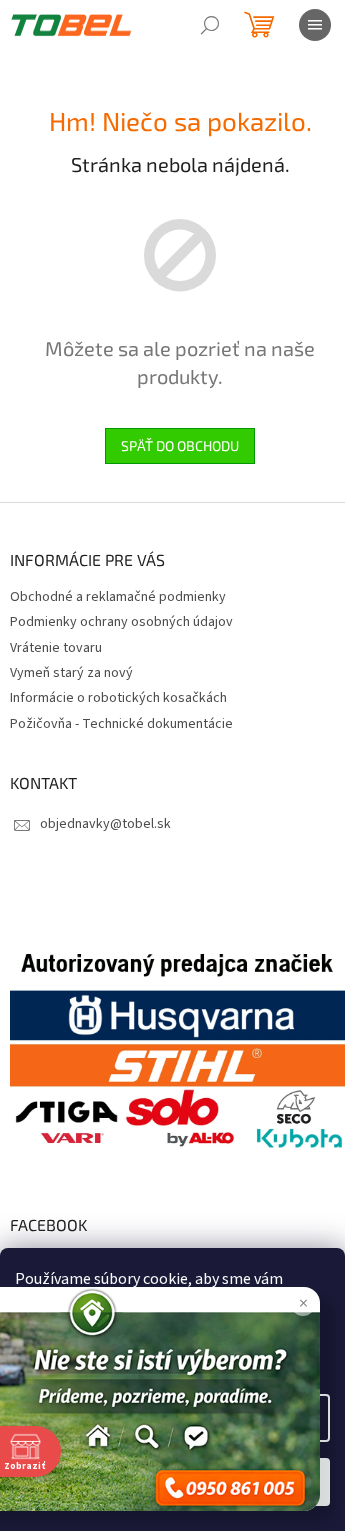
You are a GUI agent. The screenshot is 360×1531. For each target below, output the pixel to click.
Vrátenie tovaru (56, 648)
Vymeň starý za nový (71, 673)
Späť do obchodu (180, 445)
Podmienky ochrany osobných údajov (121, 622)
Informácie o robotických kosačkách (118, 698)
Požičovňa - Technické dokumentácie (121, 724)
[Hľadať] (210, 25)
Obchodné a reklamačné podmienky (118, 597)
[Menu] (315, 25)
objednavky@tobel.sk (105, 824)
